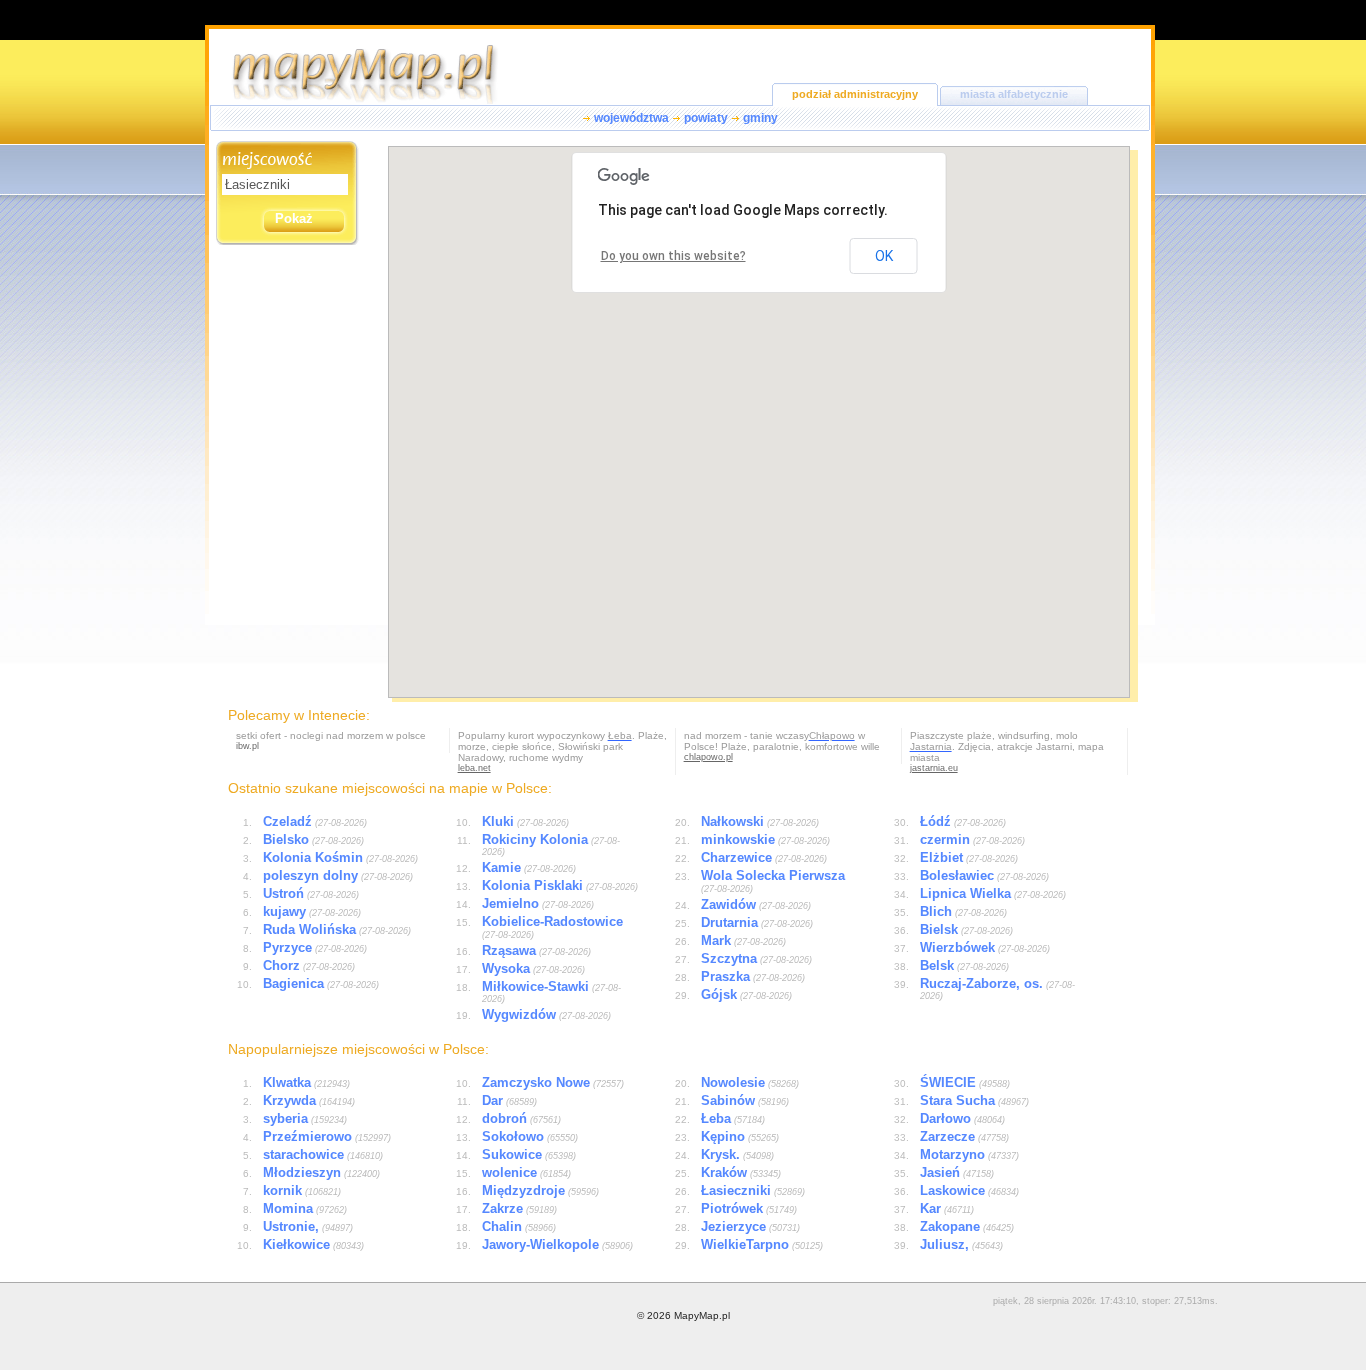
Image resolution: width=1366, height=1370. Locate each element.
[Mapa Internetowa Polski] (384, 99)
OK (884, 256)
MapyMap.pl (702, 1315)
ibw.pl (247, 746)
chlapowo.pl (708, 757)
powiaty (706, 118)
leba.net (474, 768)
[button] (783, 401)
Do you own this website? (673, 256)
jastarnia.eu (934, 768)
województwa (631, 118)
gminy (760, 118)
